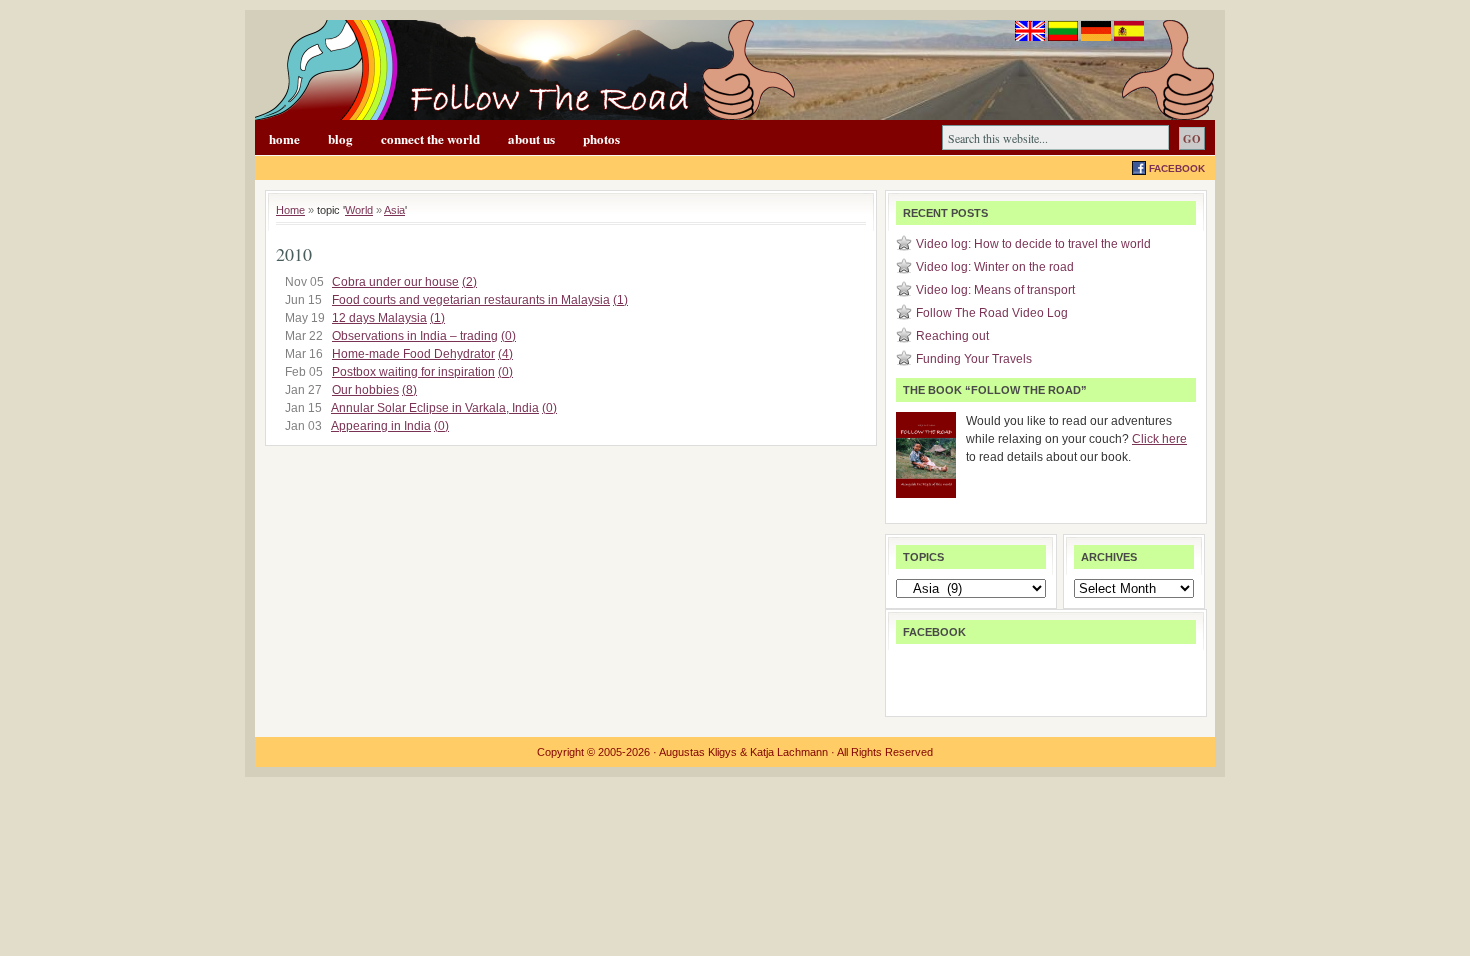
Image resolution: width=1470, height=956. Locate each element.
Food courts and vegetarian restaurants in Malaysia (471, 300)
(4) (505, 354)
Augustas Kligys (698, 752)
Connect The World (430, 138)
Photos (601, 138)
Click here (1159, 439)
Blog (340, 138)
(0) (508, 336)
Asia (394, 210)
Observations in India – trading (415, 336)
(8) (409, 390)
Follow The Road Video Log (992, 313)
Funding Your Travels (974, 359)
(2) (469, 282)
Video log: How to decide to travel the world (1033, 244)
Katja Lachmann (789, 752)
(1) (620, 300)
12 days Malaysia (379, 318)
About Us (531, 138)
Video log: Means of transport (995, 290)
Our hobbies (365, 390)
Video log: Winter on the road (995, 267)
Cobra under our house (395, 282)
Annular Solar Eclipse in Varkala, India (435, 408)
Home (284, 138)
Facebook (1177, 168)
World (359, 210)
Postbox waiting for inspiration (413, 372)
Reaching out (952, 336)
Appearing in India (381, 426)
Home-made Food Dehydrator (413, 354)
